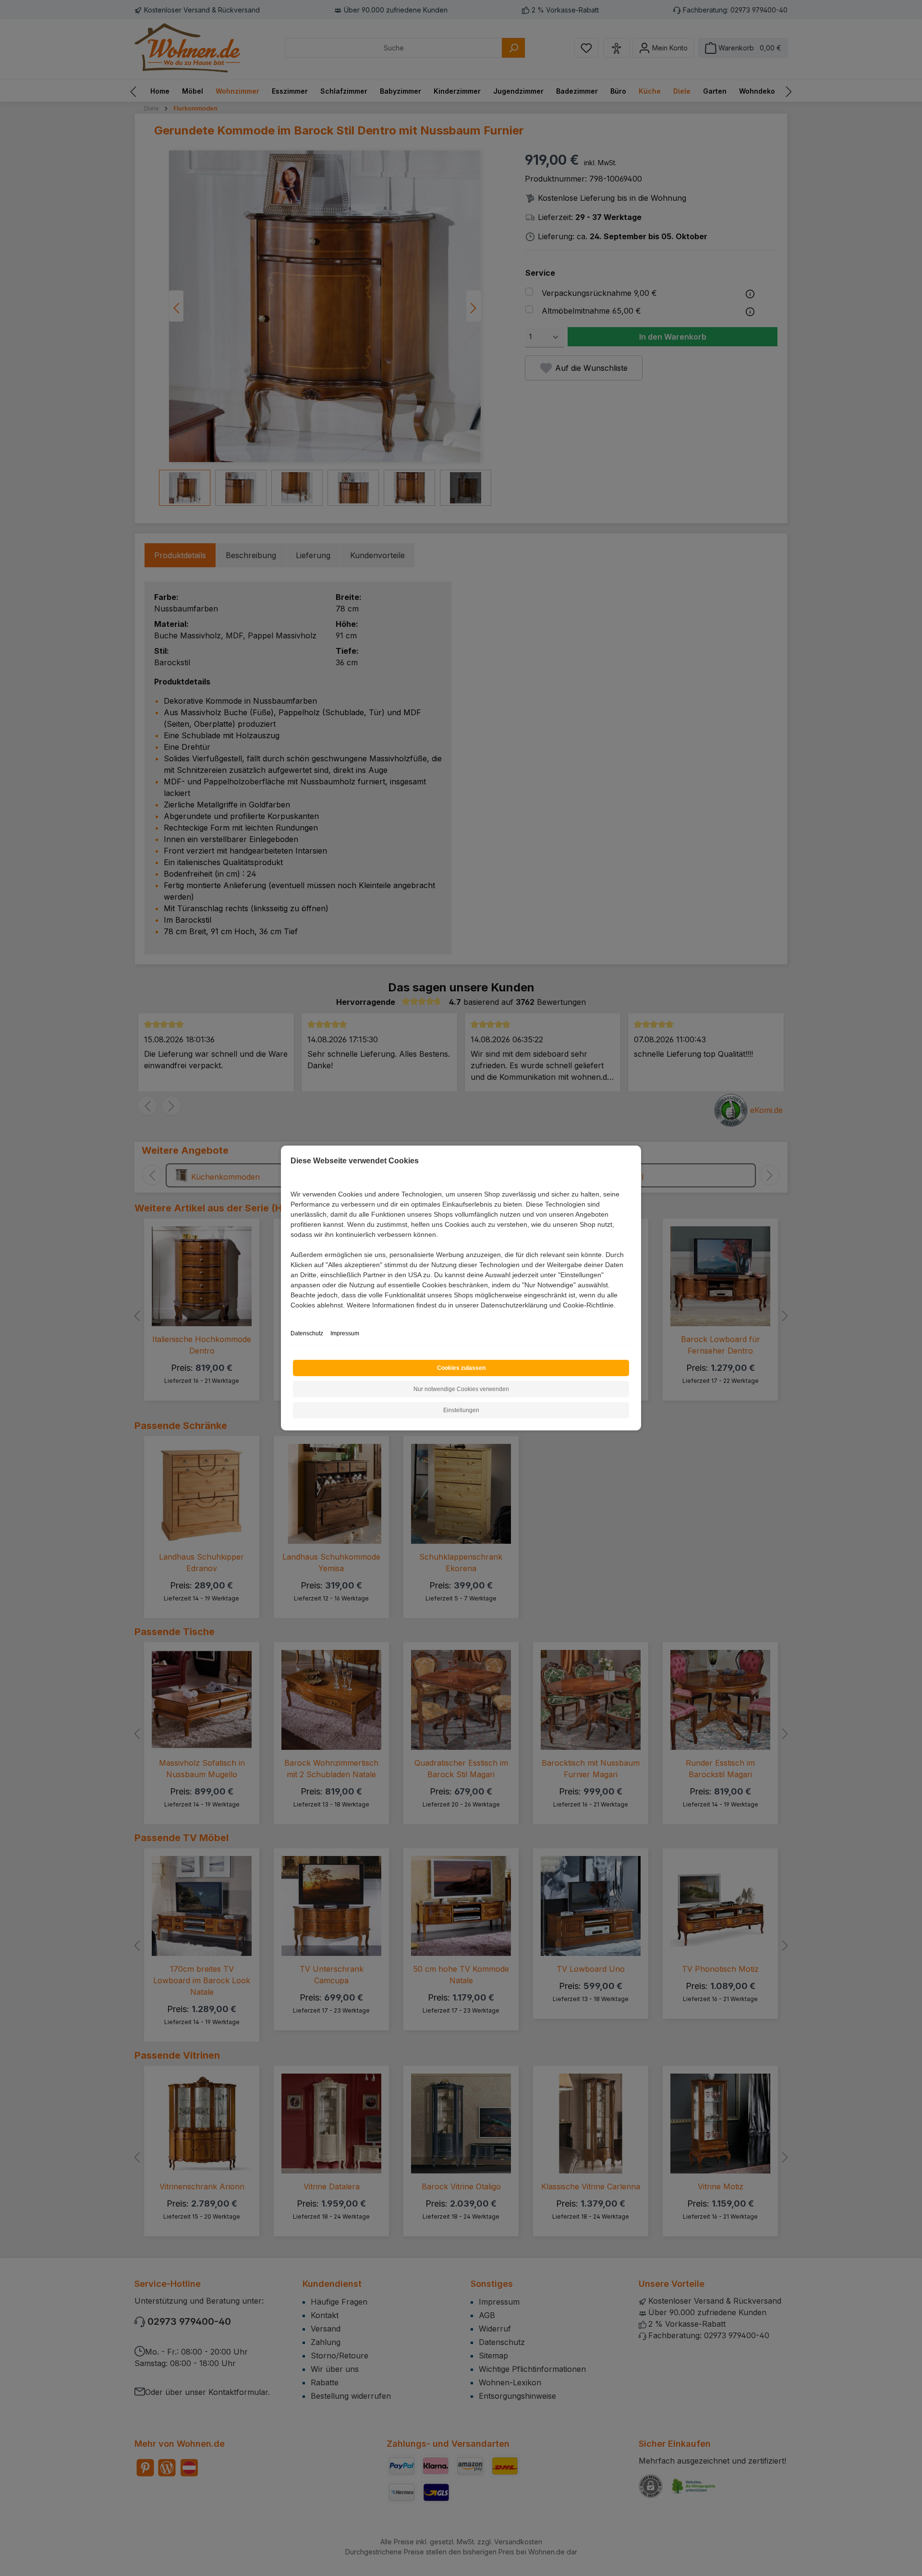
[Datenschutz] (291, 1316)
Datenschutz (307, 1333)
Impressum (345, 1333)
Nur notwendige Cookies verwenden (461, 1389)
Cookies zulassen (461, 1368)
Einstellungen (461, 1410)
